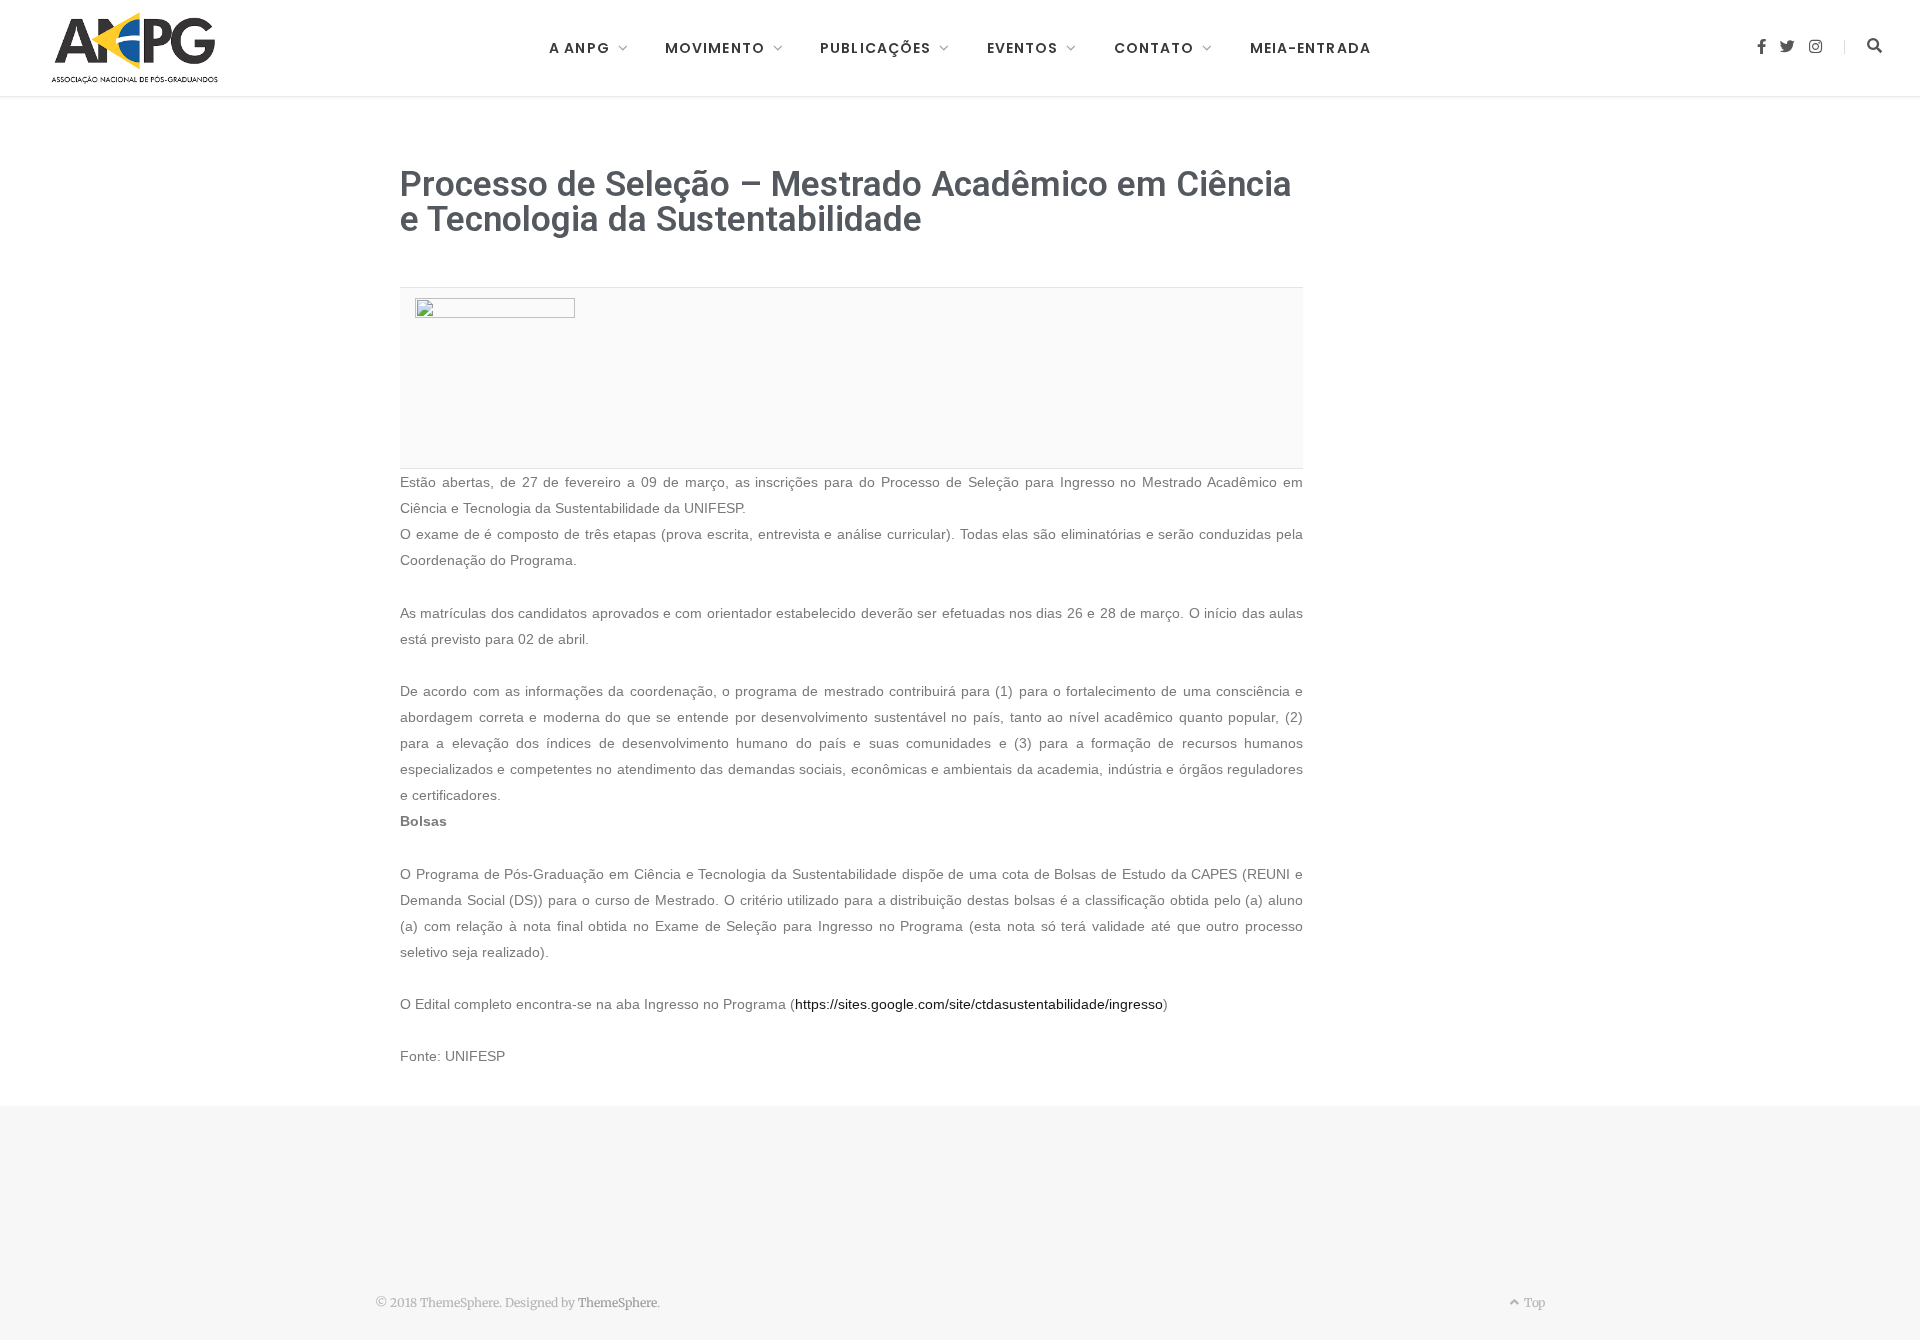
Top (1533, 1302)
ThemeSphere (617, 1302)
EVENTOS (1023, 48)
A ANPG (579, 48)
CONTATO (1154, 48)
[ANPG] (135, 48)
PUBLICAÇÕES (875, 48)
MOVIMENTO (715, 48)
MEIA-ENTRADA (1310, 48)
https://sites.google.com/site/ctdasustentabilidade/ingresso (979, 1004)
